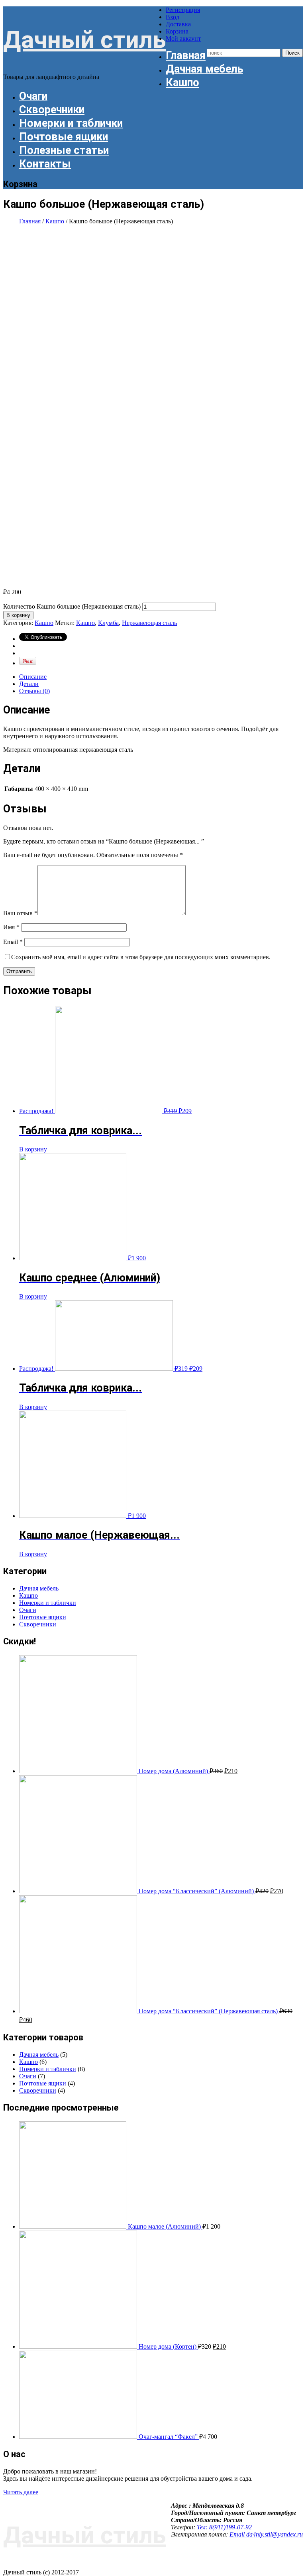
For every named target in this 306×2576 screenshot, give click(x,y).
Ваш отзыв (20, 913)
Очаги (33, 96)
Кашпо (182, 83)
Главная (186, 55)
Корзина (177, 31)
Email (13, 942)
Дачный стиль (84, 40)
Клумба (108, 623)
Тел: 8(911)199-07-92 (224, 2527)
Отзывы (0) (34, 691)
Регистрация (183, 10)
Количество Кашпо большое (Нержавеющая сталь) (72, 606)
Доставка (178, 24)
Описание (33, 677)
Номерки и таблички (71, 123)
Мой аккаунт (183, 38)
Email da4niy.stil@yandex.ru (266, 2534)
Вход (173, 17)
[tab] (161, 677)
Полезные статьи (64, 150)
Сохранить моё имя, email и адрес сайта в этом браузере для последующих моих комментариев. (141, 957)
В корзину (18, 615)
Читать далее (21, 2492)
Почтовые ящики (64, 137)
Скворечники (52, 110)
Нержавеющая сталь (149, 623)
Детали (29, 684)
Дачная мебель (204, 69)
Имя (11, 927)
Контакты (45, 164)
